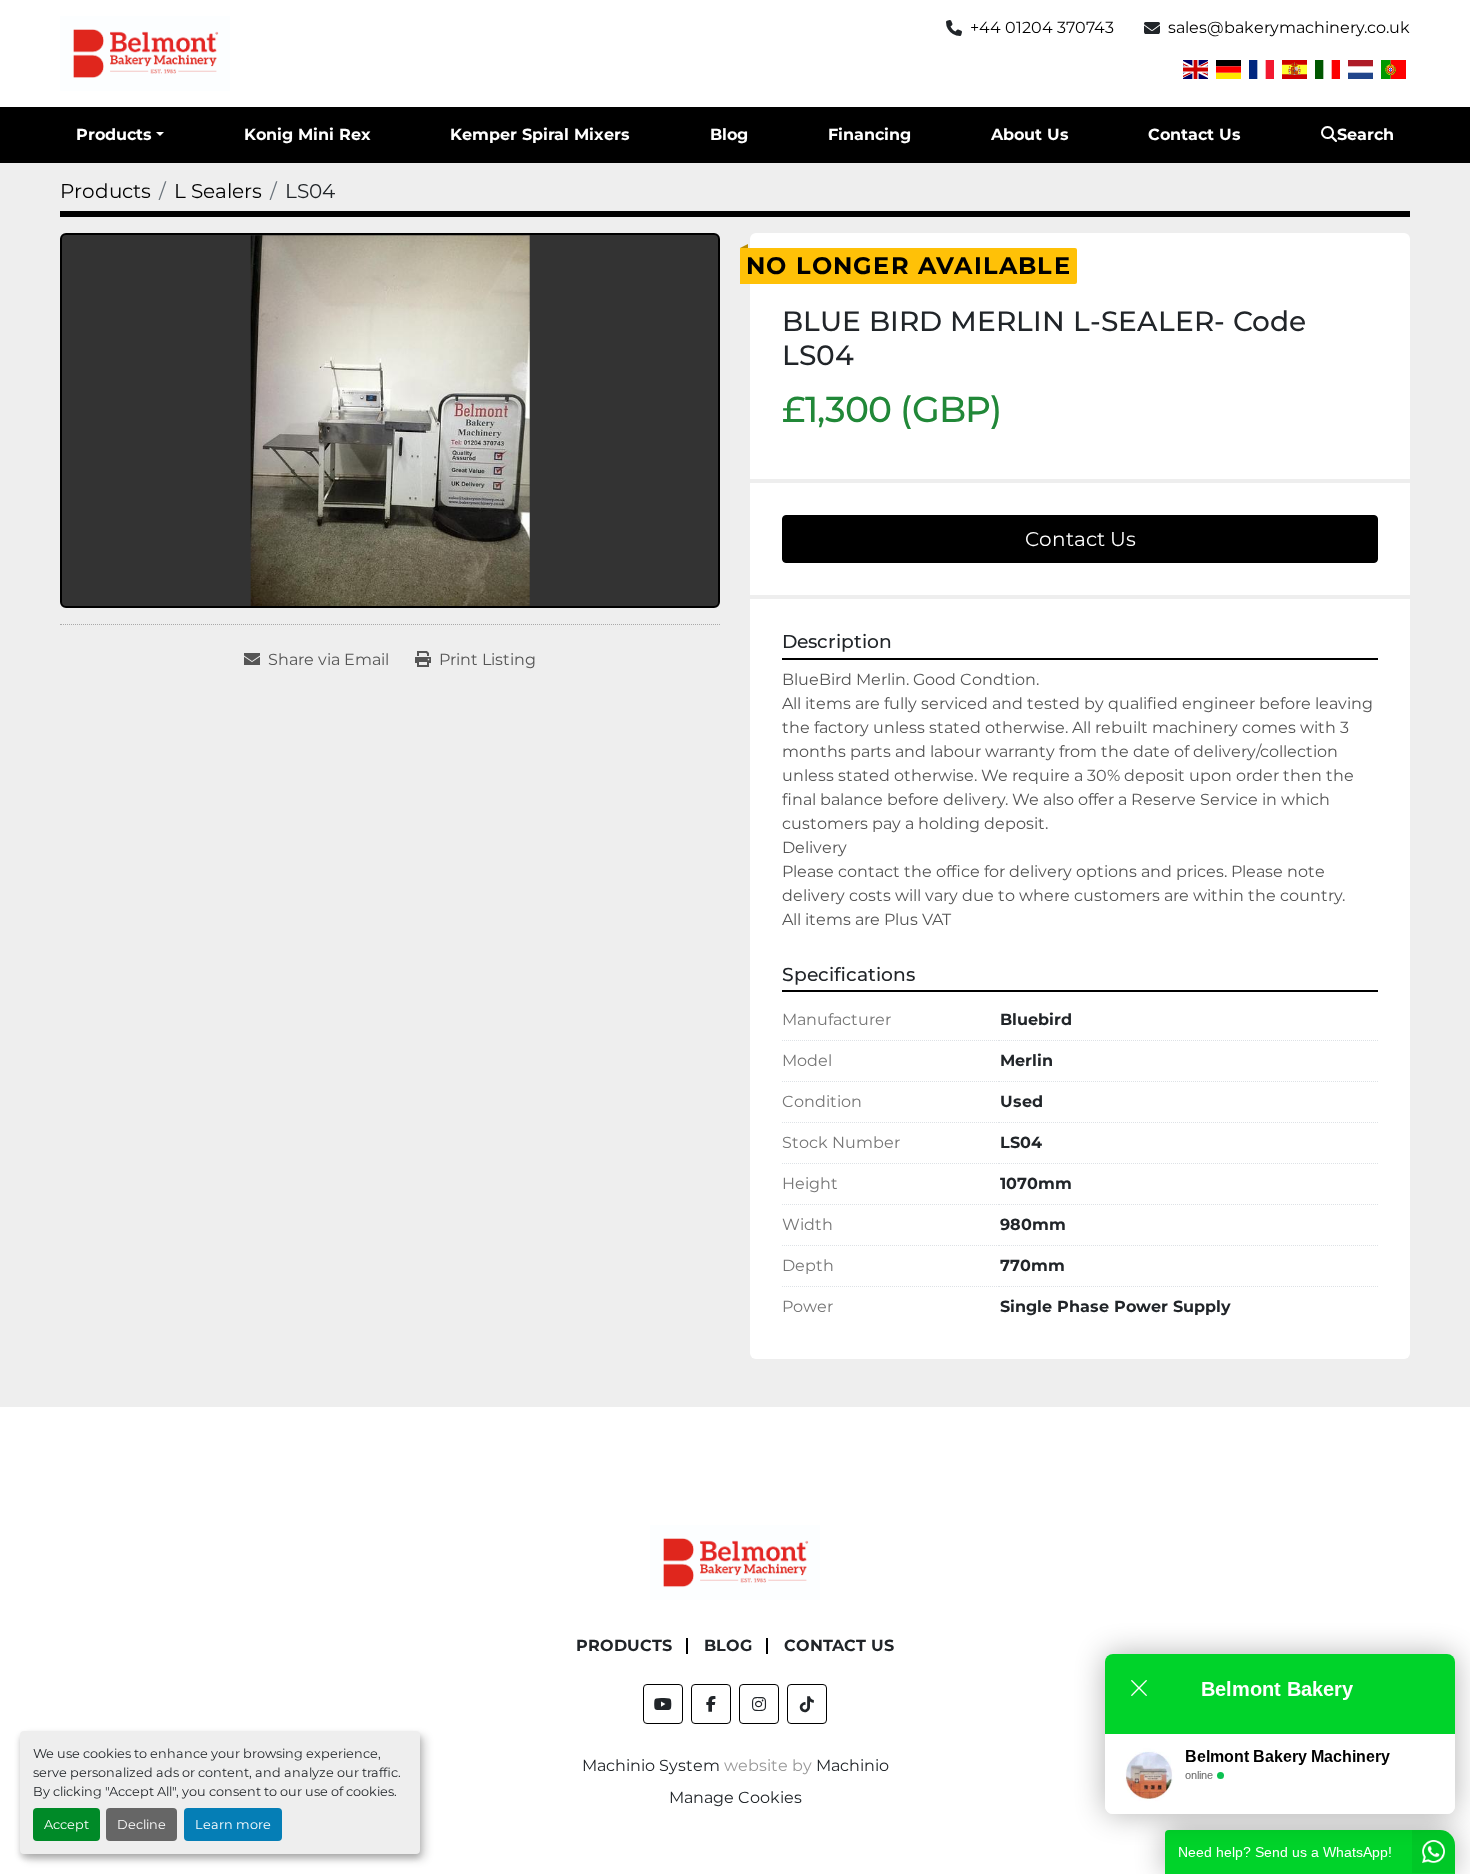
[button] (120, 135)
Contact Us (1194, 134)
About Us (1030, 134)
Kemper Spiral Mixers (540, 134)
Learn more (233, 1824)
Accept (66, 1824)
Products (114, 134)
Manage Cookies (735, 1797)
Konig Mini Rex (307, 134)
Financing (869, 134)
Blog (729, 134)
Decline (141, 1824)
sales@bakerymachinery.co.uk (1289, 27)
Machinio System (651, 1765)
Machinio (852, 1765)
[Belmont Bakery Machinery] (735, 1561)
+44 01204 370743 (1042, 27)
